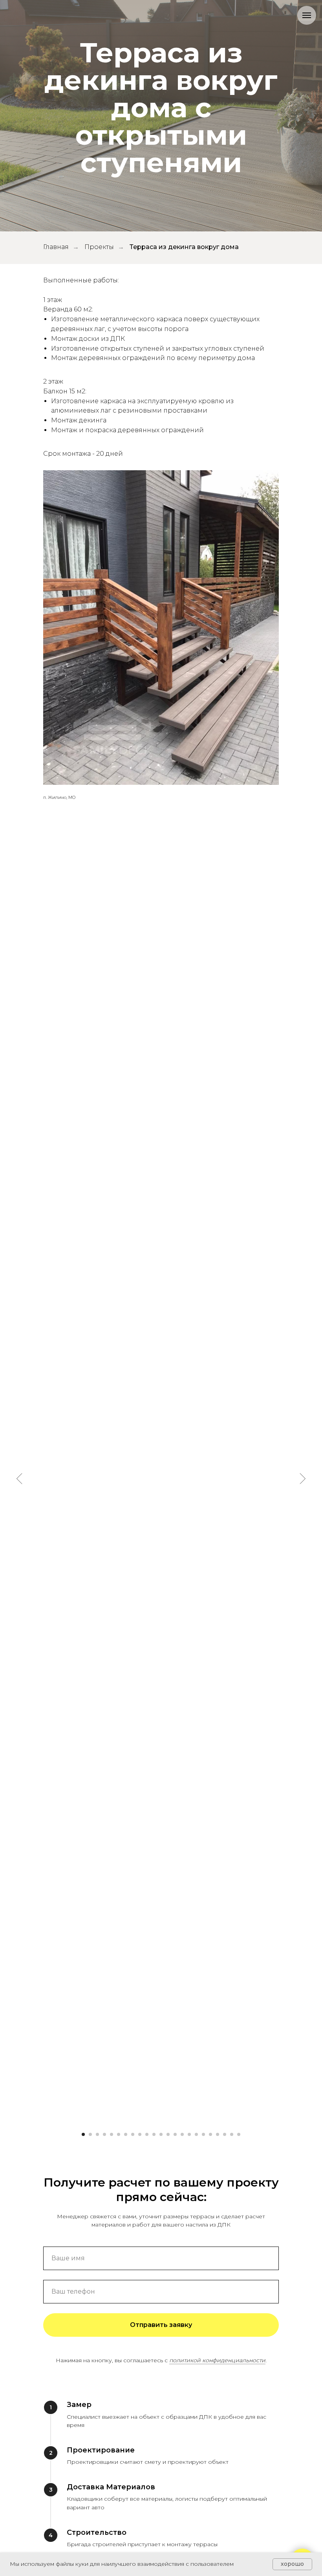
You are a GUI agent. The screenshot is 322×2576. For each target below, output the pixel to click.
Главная (56, 1303)
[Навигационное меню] (307, 15)
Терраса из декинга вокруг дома (184, 1303)
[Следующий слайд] (302, 2535)
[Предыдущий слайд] (20, 2535)
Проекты (99, 1303)
